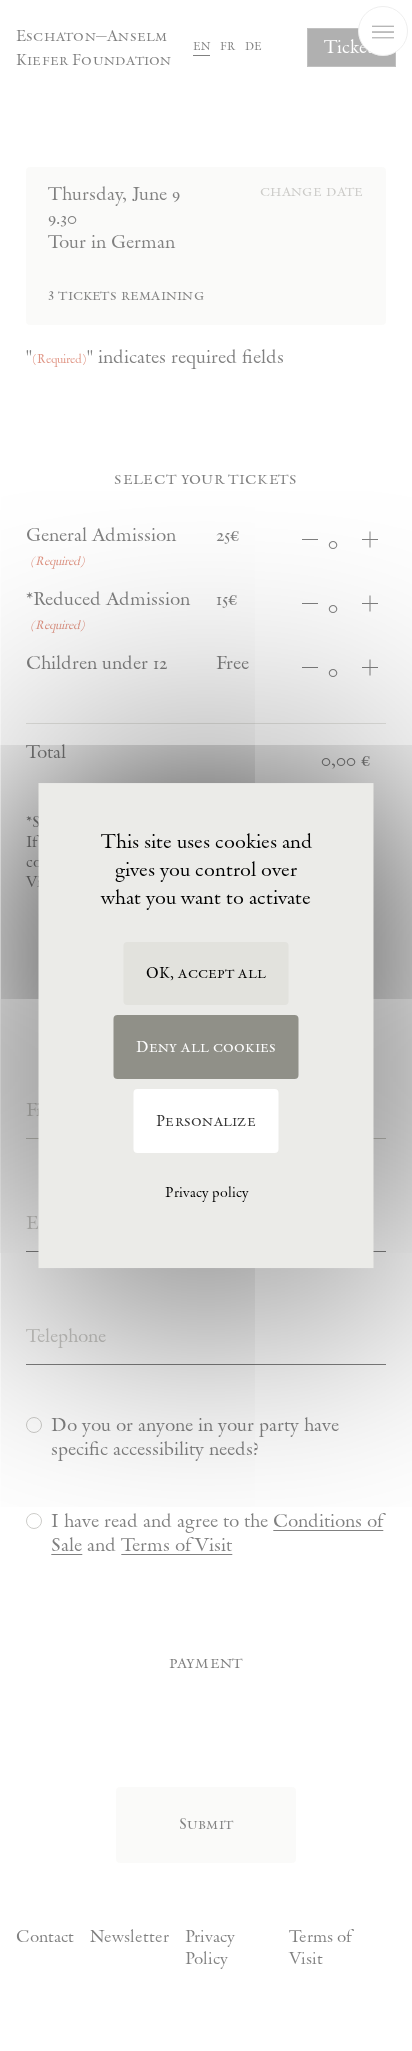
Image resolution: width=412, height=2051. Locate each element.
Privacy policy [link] (206, 1193)
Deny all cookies (206, 1047)
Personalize (206, 1121)
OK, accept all (206, 973)
